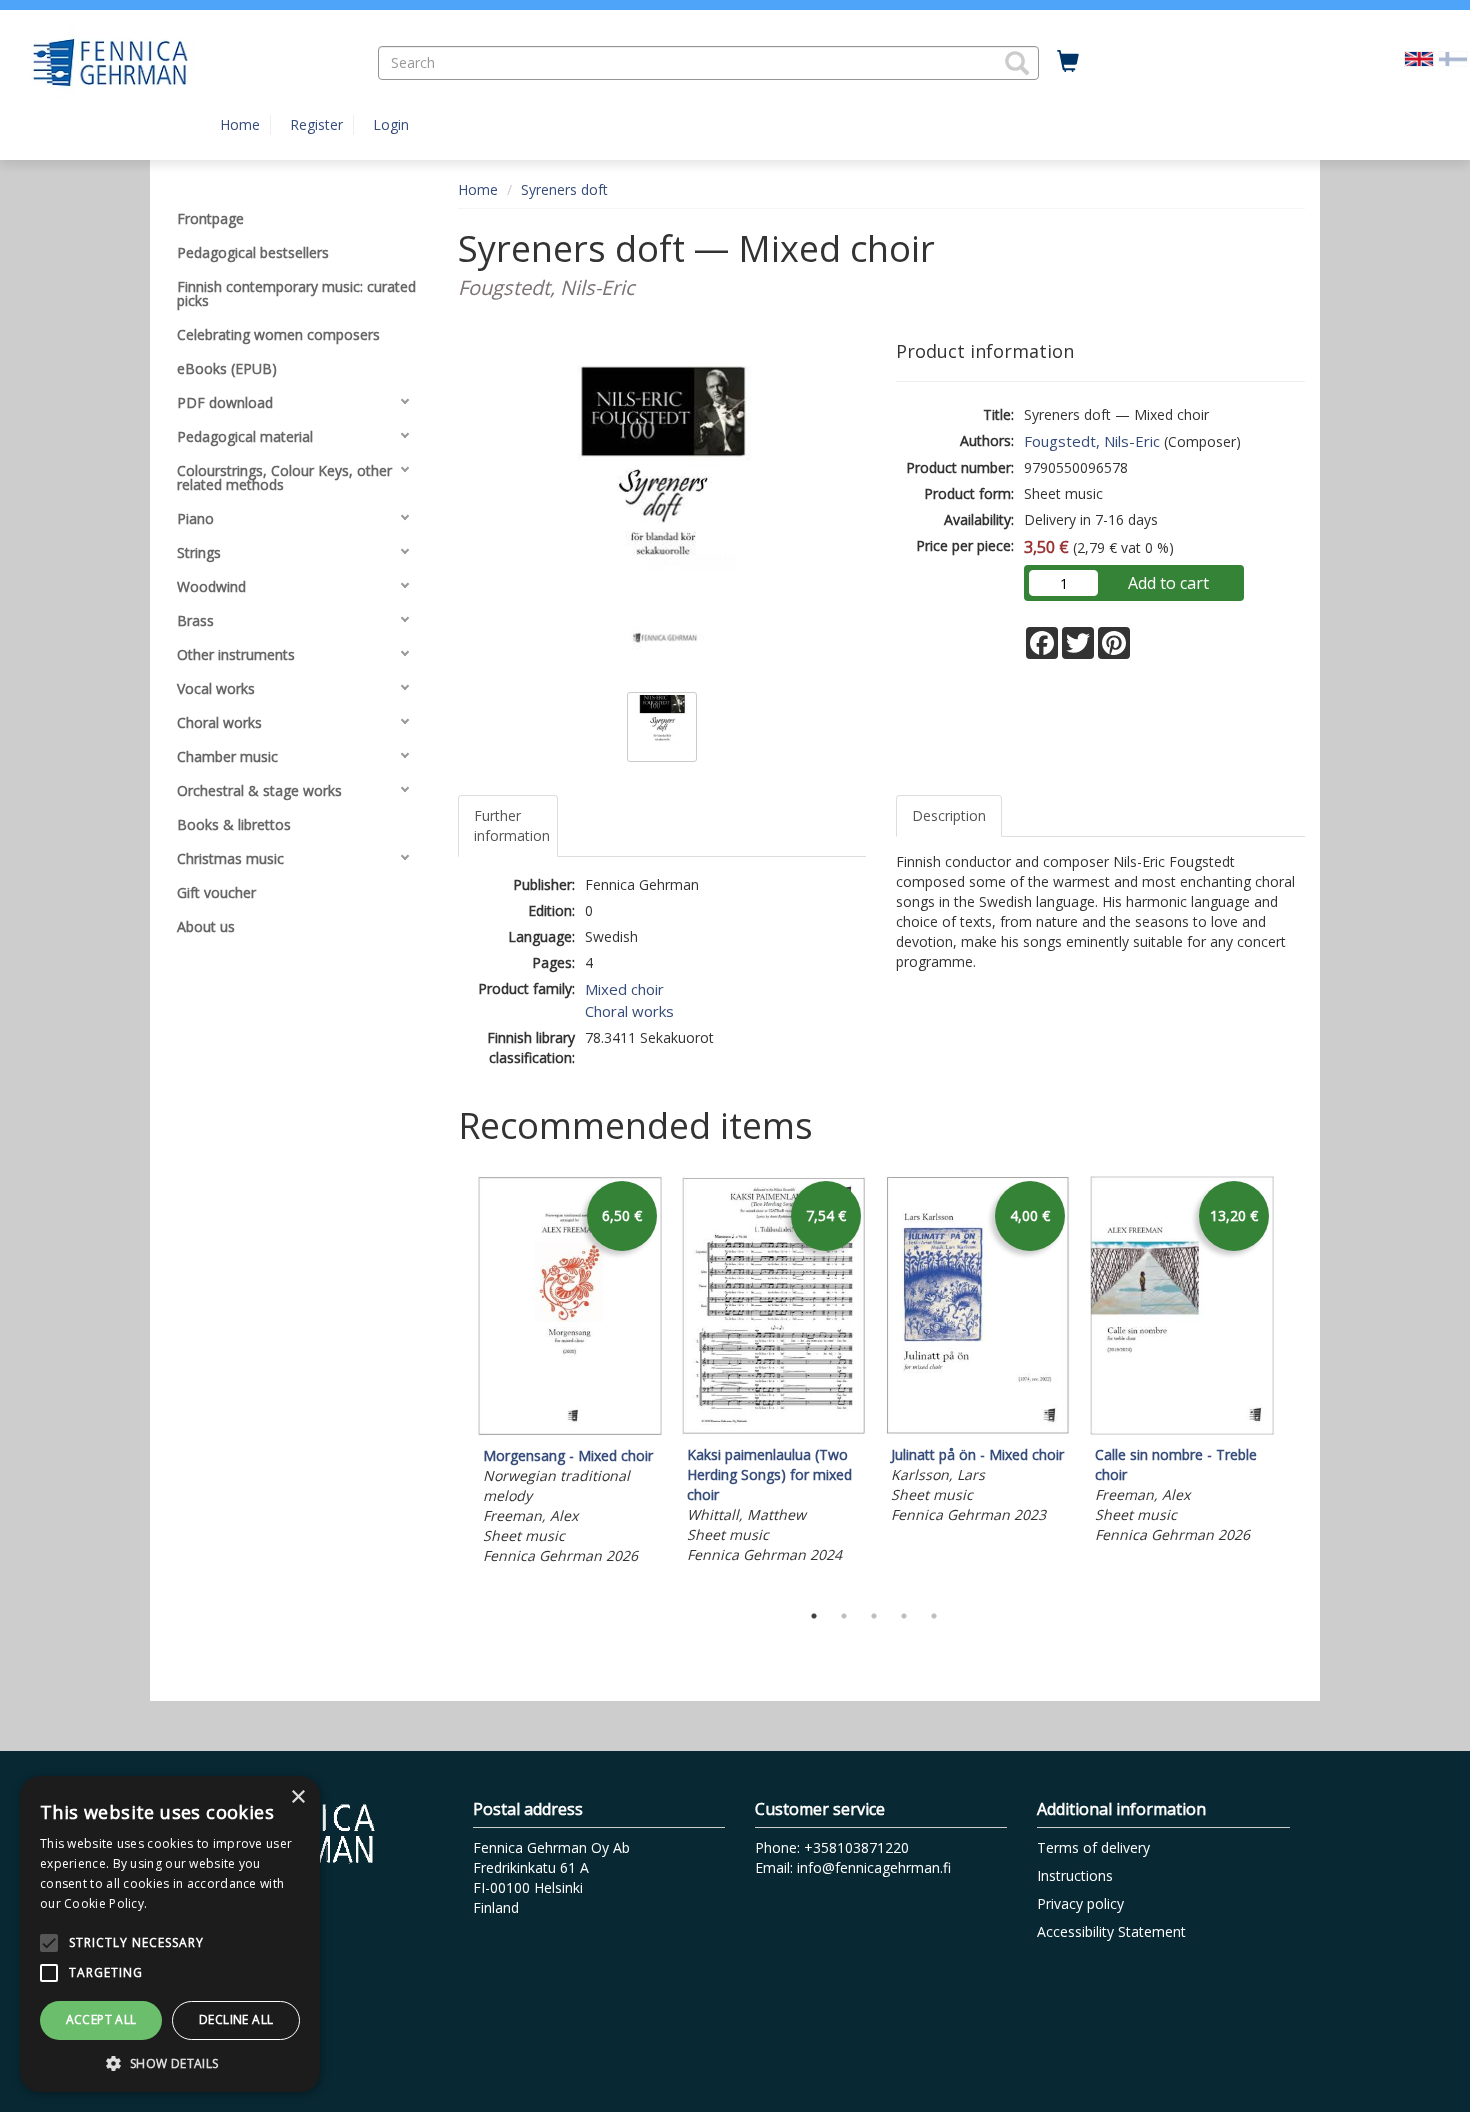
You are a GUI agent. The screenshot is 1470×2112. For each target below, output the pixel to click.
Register (316, 124)
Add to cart (1168, 583)
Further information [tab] (512, 825)
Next (1295, 1383)
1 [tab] (814, 1616)
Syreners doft (564, 189)
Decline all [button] (236, 2019)
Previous (453, 1383)
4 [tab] (904, 1616)
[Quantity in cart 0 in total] (1068, 62)
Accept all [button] (101, 2019)
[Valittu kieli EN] (1419, 57)
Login (391, 124)
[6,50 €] (570, 1430)
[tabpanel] (570, 1373)
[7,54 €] (774, 1429)
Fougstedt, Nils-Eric (1092, 441)
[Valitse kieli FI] (1453, 57)
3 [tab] (874, 1616)
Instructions (1075, 1875)
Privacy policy (1080, 1903)
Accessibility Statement (1111, 1931)
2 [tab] (844, 1616)
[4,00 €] (978, 1429)
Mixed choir (624, 989)
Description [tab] (949, 815)
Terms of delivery (1093, 1847)
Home (240, 124)
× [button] (297, 1797)
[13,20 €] (1182, 1429)
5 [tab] (934, 1616)
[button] (1017, 63)
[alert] (170, 1934)
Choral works (629, 1011)
